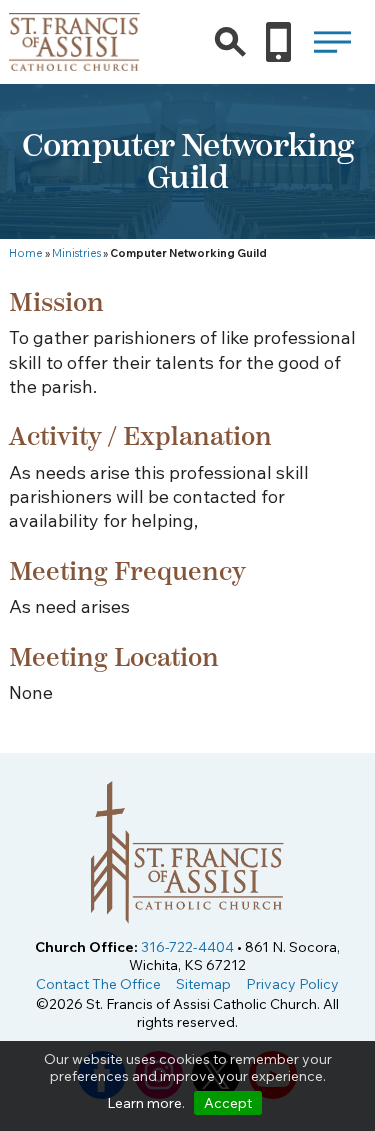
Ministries (76, 253)
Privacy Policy (292, 984)
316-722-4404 (187, 947)
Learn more (144, 1103)
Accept (228, 1103)
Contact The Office (98, 984)
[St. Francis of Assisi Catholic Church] (74, 58)
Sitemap (203, 984)
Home (26, 253)
